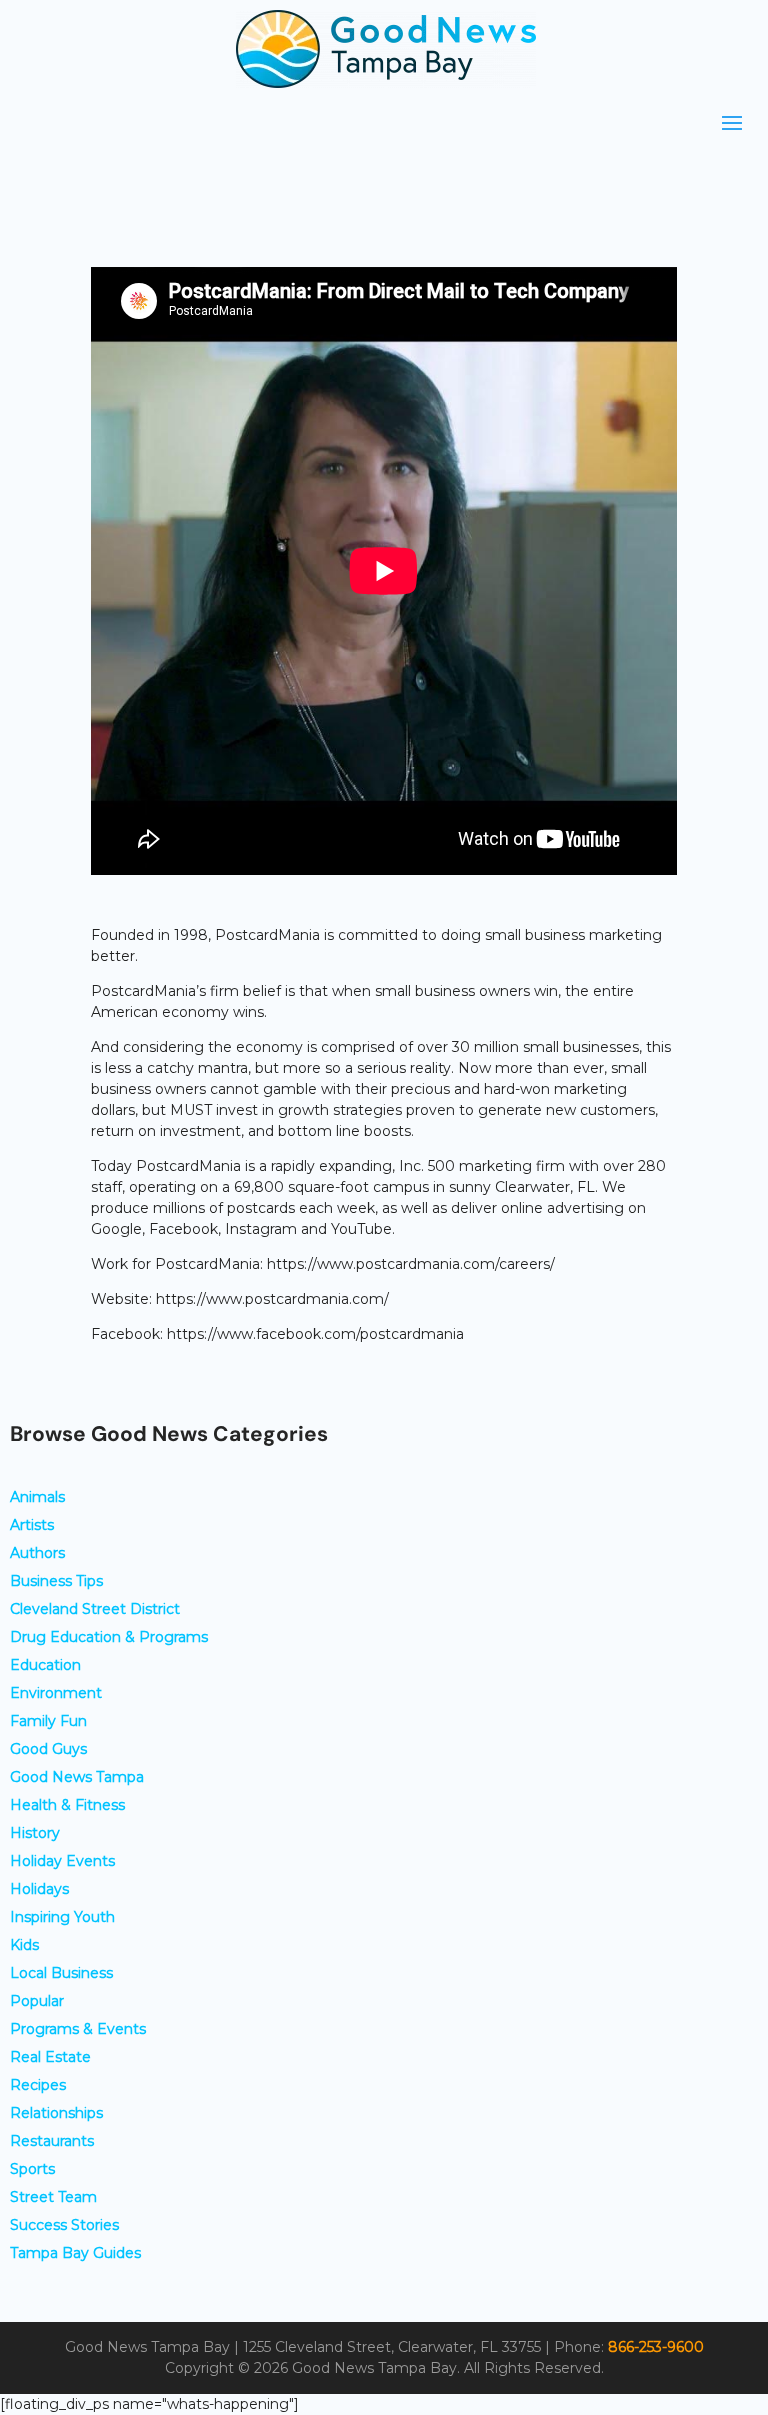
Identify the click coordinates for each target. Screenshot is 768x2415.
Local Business (61, 1973)
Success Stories (64, 2225)
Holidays (39, 1889)
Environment (56, 1693)
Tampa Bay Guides (75, 2253)
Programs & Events (78, 2029)
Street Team (53, 2197)
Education (45, 1665)
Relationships (56, 2113)
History (35, 1833)
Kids (24, 1945)
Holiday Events (62, 1861)
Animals (37, 1497)
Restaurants (52, 2141)
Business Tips (56, 1581)
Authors (37, 1553)
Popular (37, 2001)
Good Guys (48, 1749)
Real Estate (50, 2057)
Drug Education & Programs (109, 1637)
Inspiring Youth (62, 1917)
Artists (32, 1525)
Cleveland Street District (95, 1609)
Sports (32, 2169)
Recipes (38, 2085)
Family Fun (48, 1721)
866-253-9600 (656, 2347)
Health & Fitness (67, 1805)
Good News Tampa (77, 1777)
